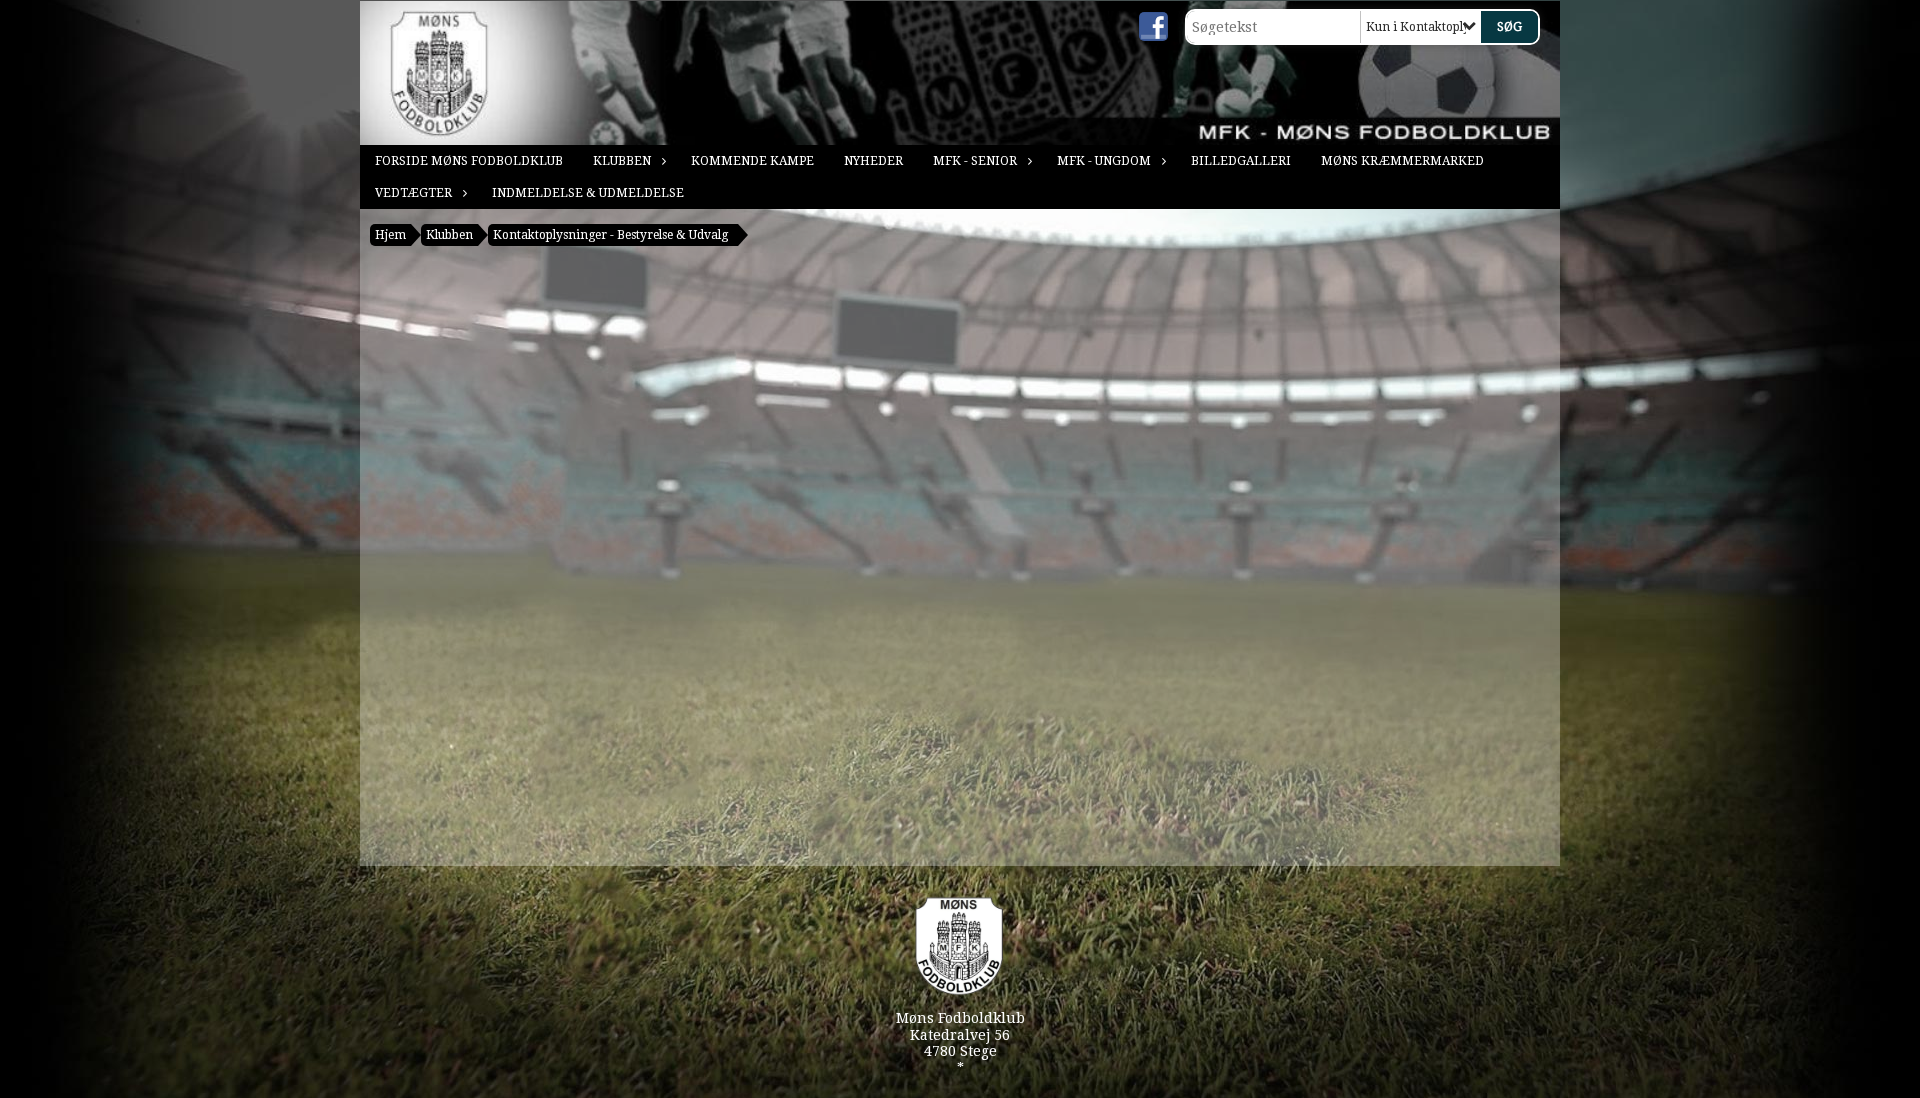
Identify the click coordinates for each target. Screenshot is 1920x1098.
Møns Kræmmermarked (1402, 161)
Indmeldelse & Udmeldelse (588, 193)
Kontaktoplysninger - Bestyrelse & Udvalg (610, 235)
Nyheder (873, 161)
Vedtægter (413, 193)
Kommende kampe (752, 161)
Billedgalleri (1241, 161)
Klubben (622, 161)
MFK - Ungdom (1104, 161)
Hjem (390, 235)
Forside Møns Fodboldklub (469, 161)
